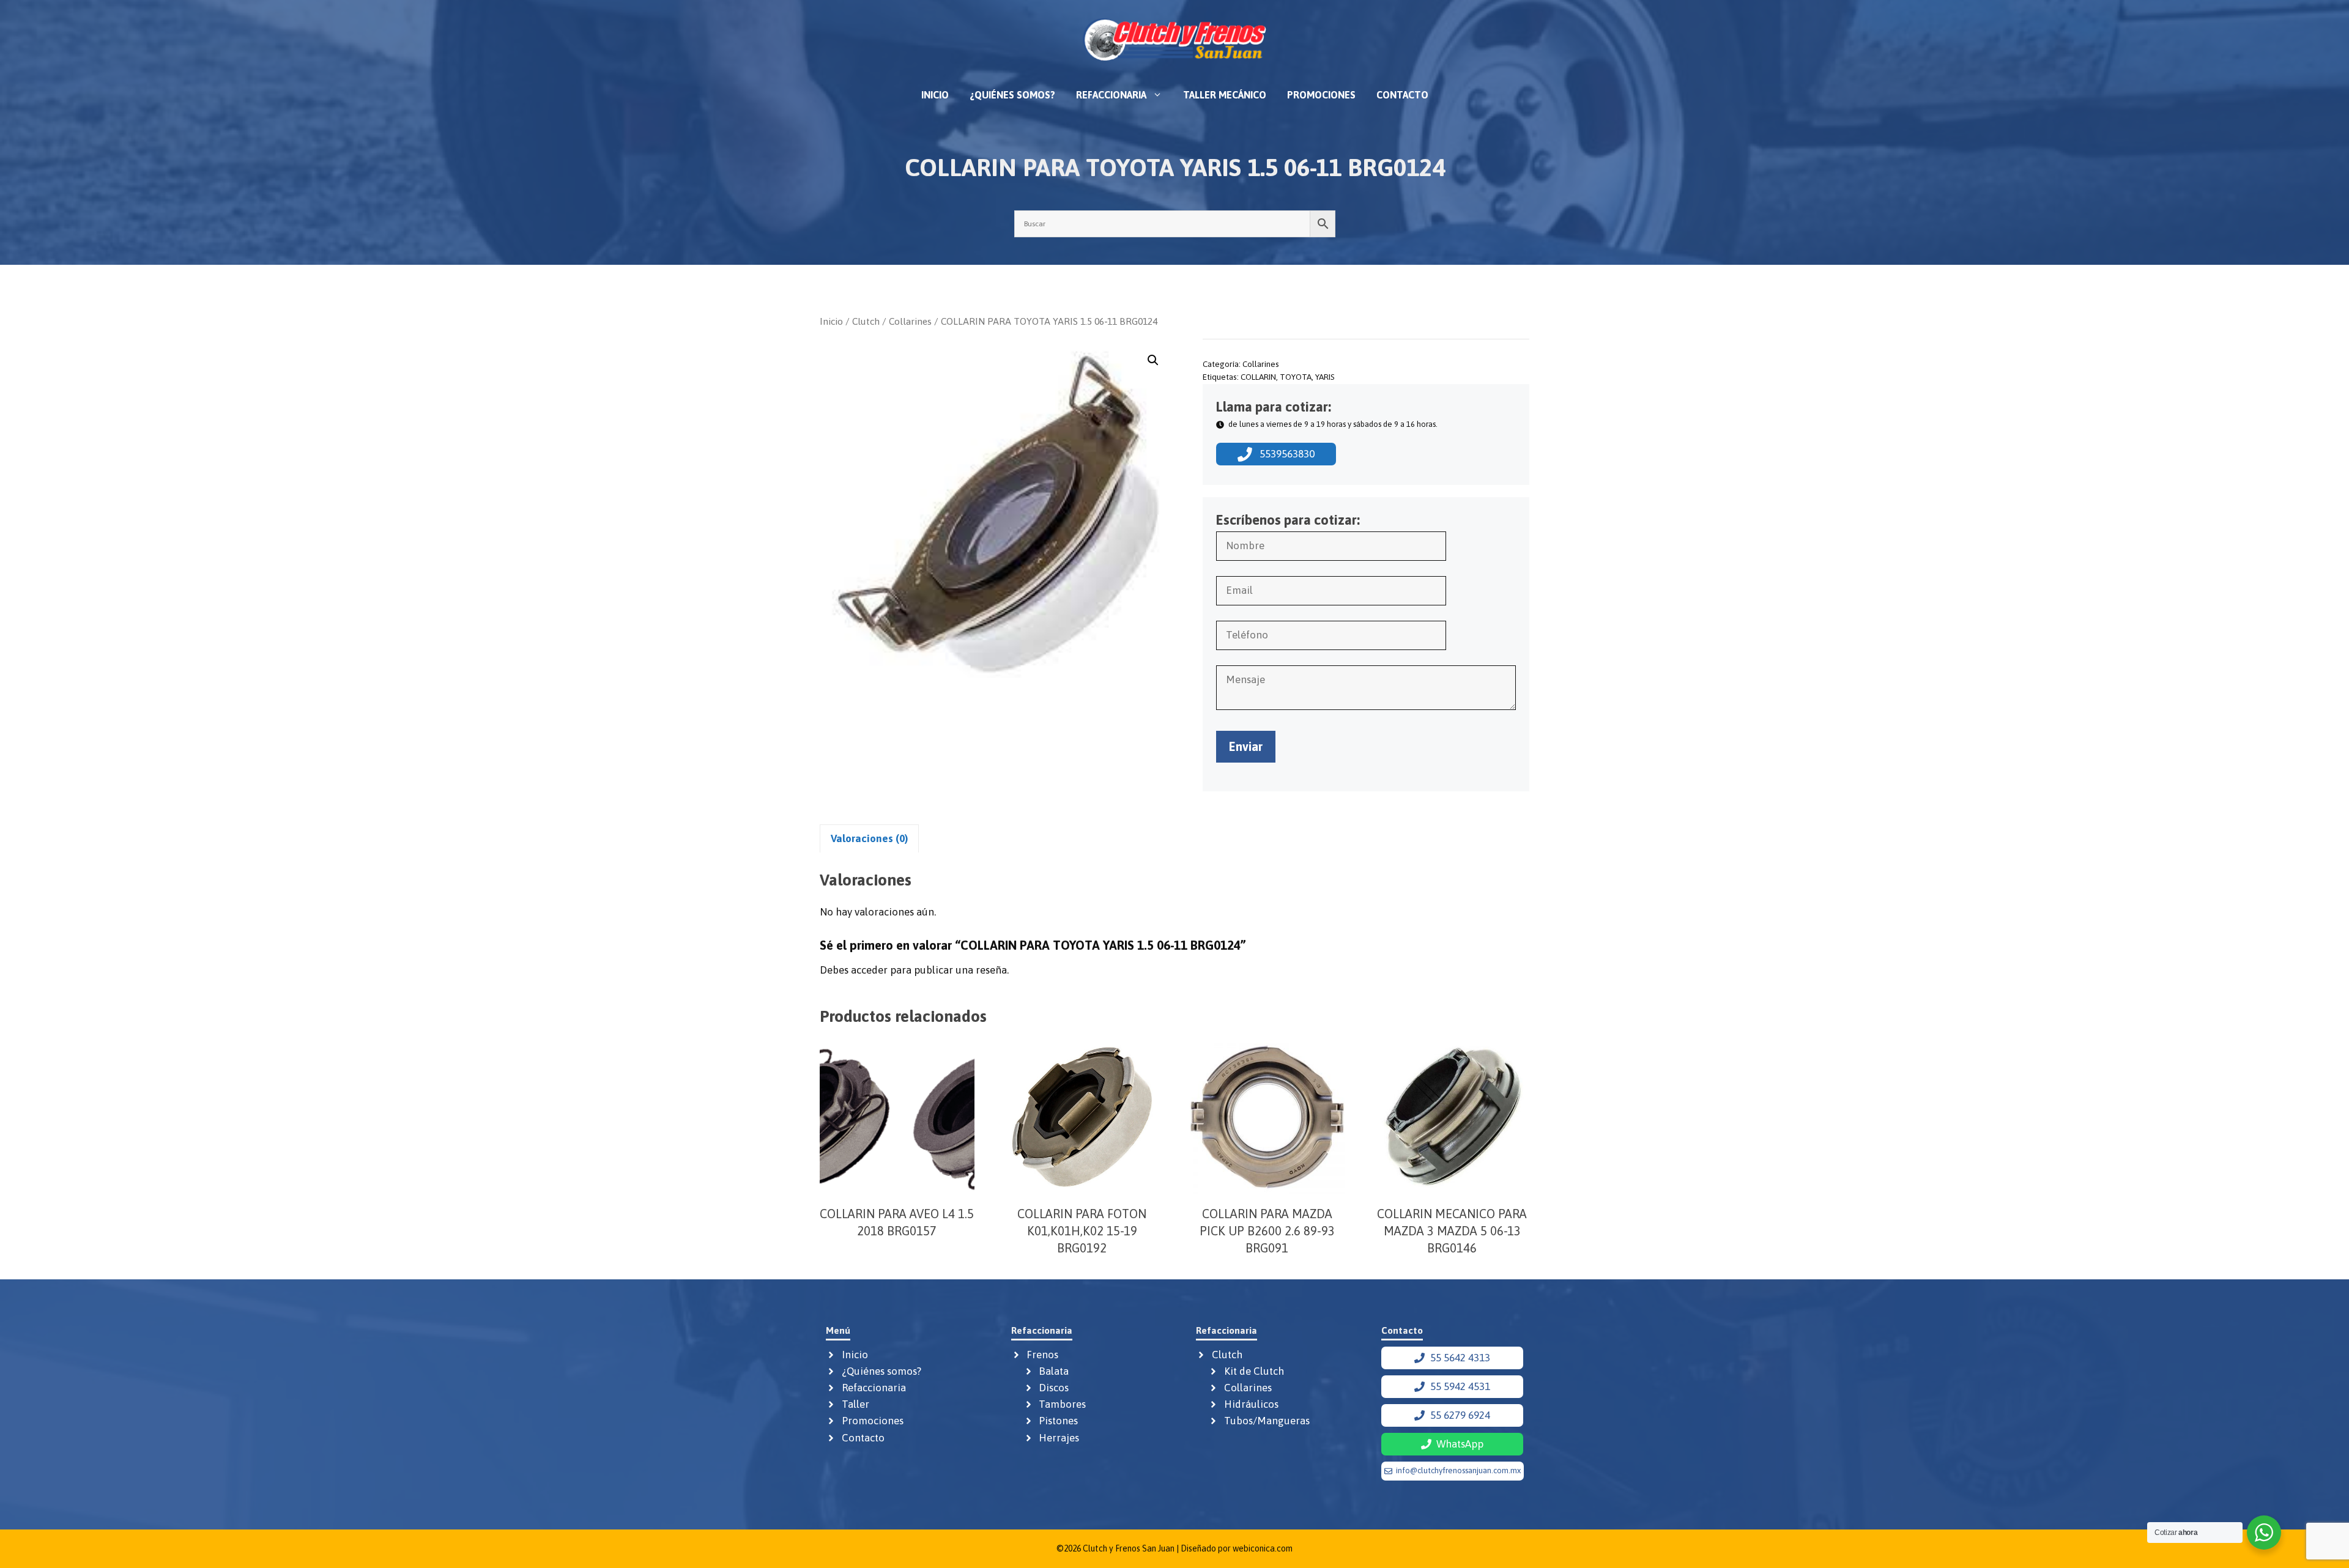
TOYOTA (1296, 377)
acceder (869, 970)
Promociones (1321, 95)
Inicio (935, 95)
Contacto (1402, 95)
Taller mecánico (1225, 95)
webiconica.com (1263, 1548)
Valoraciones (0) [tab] (869, 838)
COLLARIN (1258, 377)
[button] (1153, 360)
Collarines (910, 321)
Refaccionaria (1111, 95)
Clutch (866, 321)
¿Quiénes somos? (1012, 95)
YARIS (1325, 377)
